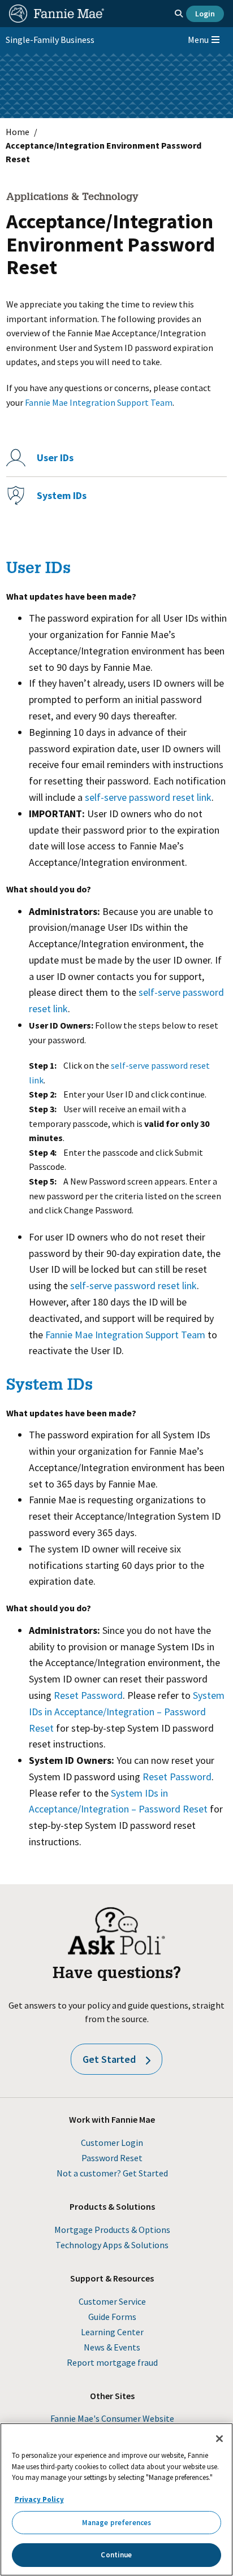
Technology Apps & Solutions (112, 2245)
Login (205, 14)
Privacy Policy (39, 2499)
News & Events (112, 2347)
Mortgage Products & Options (112, 2230)
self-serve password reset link (148, 797)
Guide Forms (112, 2317)
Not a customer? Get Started (112, 2173)
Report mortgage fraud (112, 2362)
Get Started (109, 2059)
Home (18, 132)
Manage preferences (116, 2523)
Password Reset (112, 2158)
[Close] (219, 2439)
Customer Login (112, 2143)
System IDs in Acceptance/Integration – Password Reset (127, 1712)
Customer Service (112, 2301)
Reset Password (88, 1695)
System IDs (62, 495)
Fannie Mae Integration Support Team (99, 402)
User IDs (55, 457)
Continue (116, 2555)
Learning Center (112, 2332)
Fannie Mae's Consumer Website (112, 2418)
